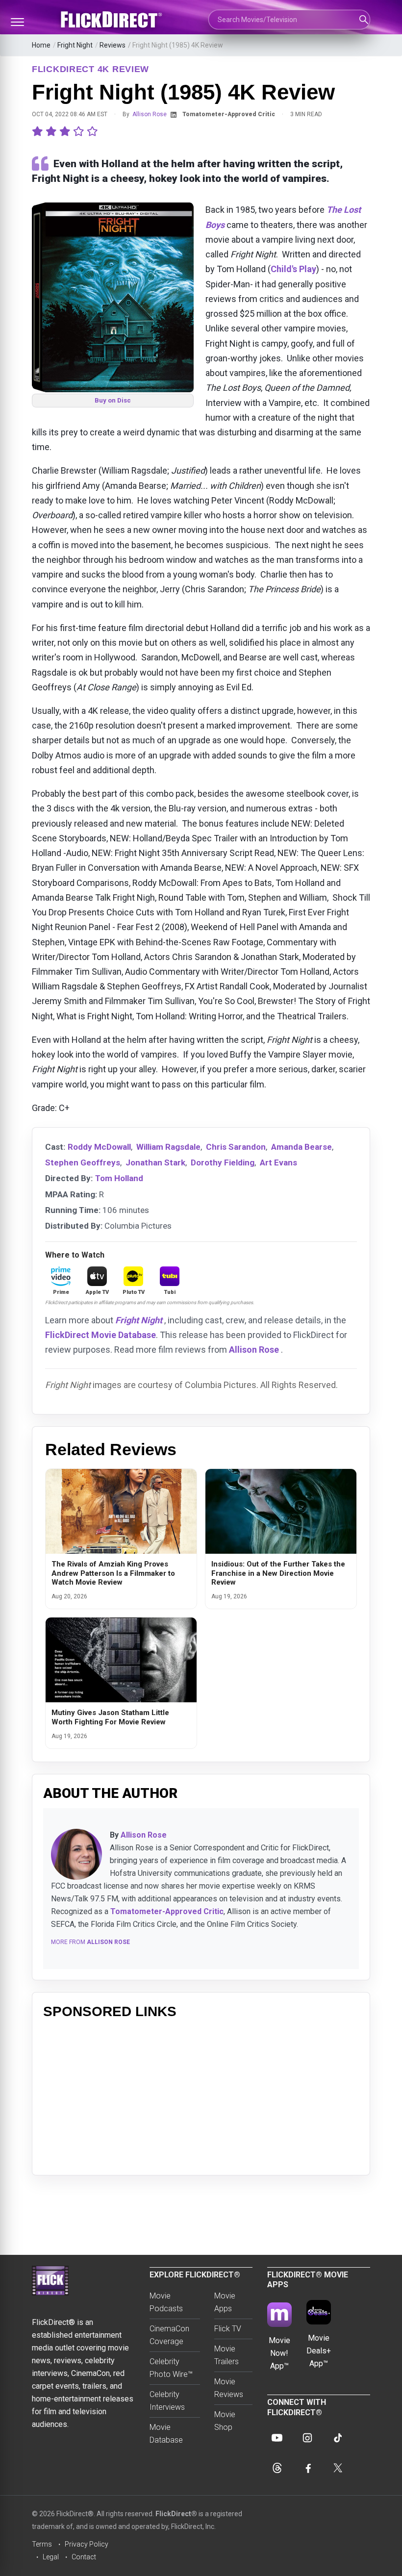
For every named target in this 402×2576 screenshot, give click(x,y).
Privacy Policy (87, 2544)
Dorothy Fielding (223, 1162)
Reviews (113, 45)
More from (90, 1942)
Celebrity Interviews (167, 2401)
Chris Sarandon (236, 1147)
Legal (51, 2557)
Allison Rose (150, 114)
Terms (42, 2544)
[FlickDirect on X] (338, 2468)
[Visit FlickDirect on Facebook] (307, 2468)
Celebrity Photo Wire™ (171, 2368)
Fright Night (75, 45)
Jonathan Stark (155, 1162)
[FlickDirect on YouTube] (277, 2438)
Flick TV (228, 2329)
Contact (84, 2557)
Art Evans (278, 1162)
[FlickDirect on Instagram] (307, 2438)
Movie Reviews (229, 2388)
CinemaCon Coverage (169, 2335)
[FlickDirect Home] (113, 20)
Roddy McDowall (99, 1147)
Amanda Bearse (301, 1147)
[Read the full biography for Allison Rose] (76, 1854)
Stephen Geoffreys (83, 1162)
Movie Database (166, 2434)
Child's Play (293, 269)
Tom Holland (119, 1178)
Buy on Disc (113, 400)
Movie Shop (225, 2421)
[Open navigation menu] (17, 22)
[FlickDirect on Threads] (277, 2468)
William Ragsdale (168, 1147)
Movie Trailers (226, 2355)
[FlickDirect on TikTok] (338, 2438)
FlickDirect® (176, 2514)
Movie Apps (225, 2302)
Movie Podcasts (166, 2302)
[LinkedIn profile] (174, 115)
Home (41, 45)
